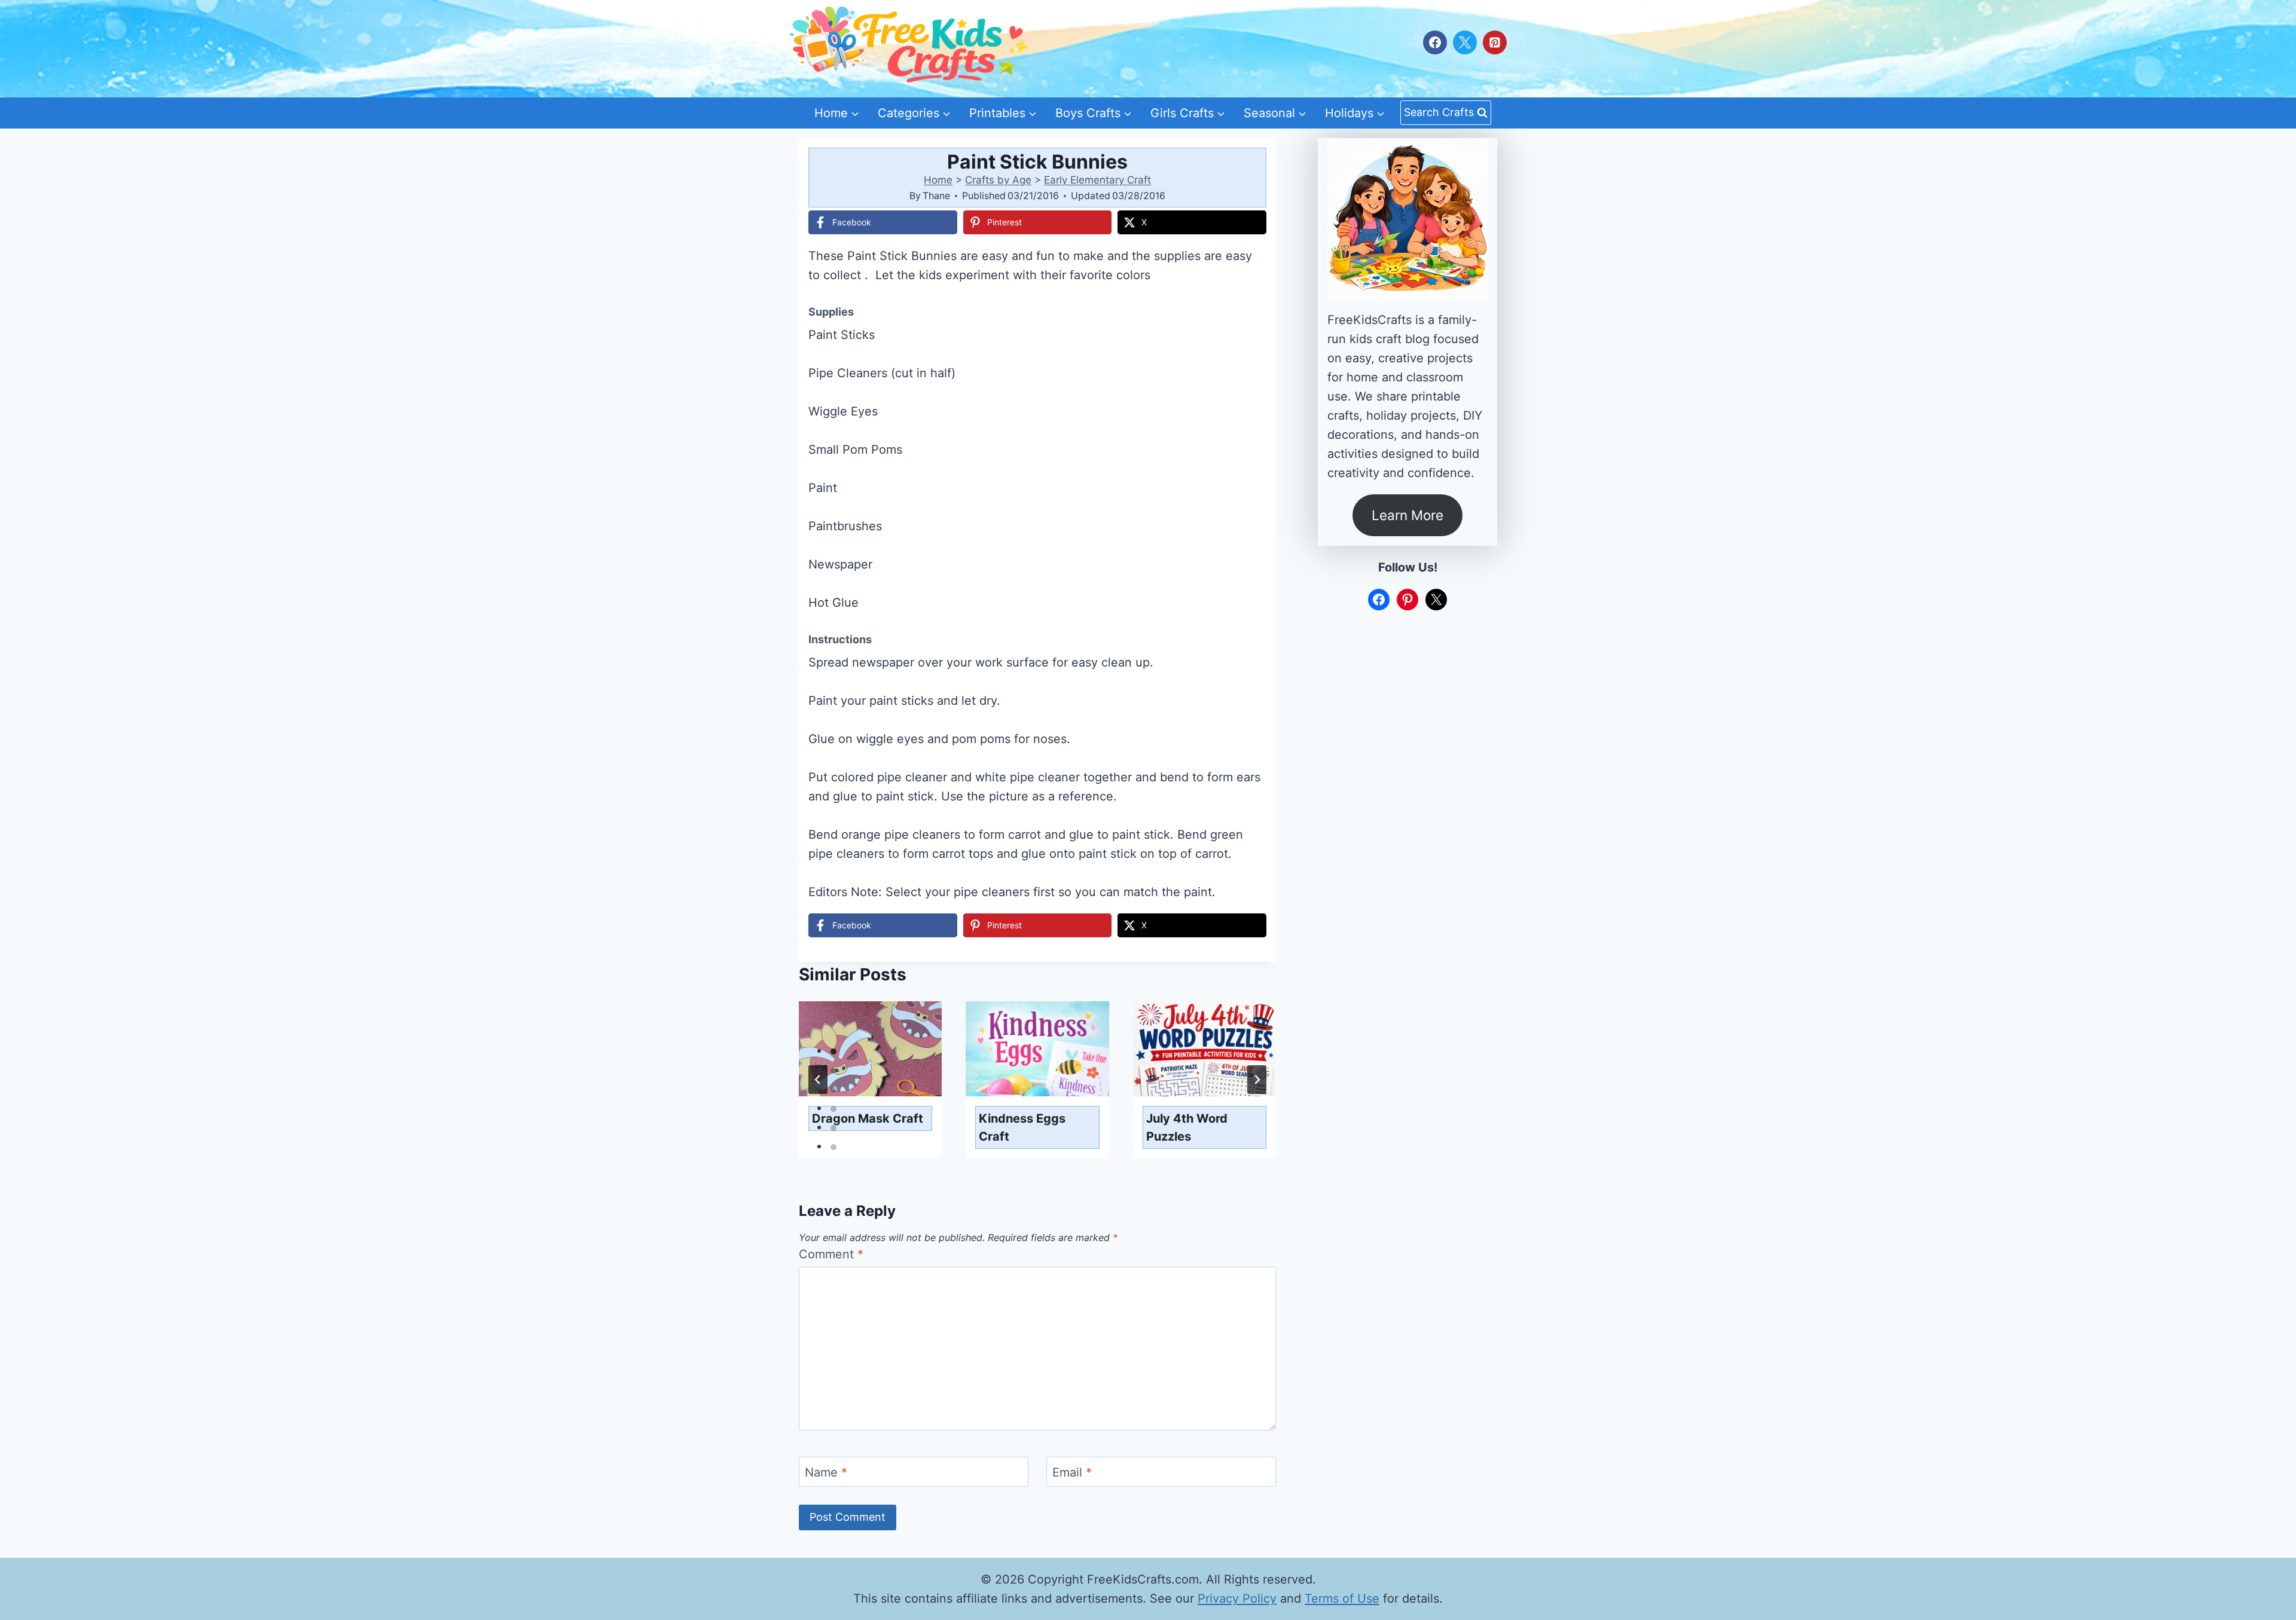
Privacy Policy (1237, 1598)
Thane (936, 195)
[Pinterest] (1495, 42)
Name (826, 1472)
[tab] (833, 1052)
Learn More (1407, 515)
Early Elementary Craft (1097, 180)
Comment (831, 1254)
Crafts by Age (998, 180)
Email (1072, 1472)
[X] (1465, 42)
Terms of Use (1342, 1598)
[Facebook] (1435, 42)
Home (938, 180)
